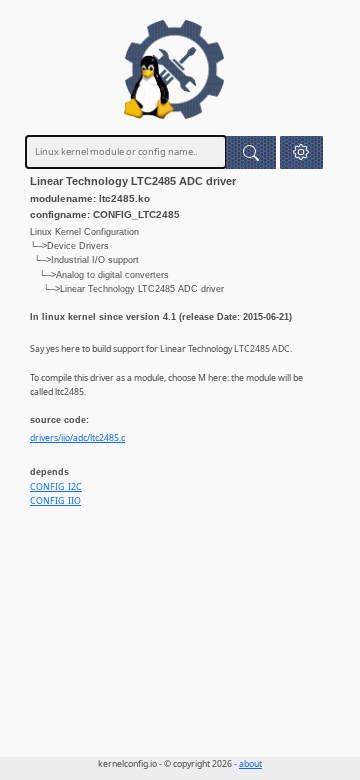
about (250, 764)
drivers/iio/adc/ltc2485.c (77, 438)
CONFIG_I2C (56, 487)
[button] (301, 152)
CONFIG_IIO (55, 501)
